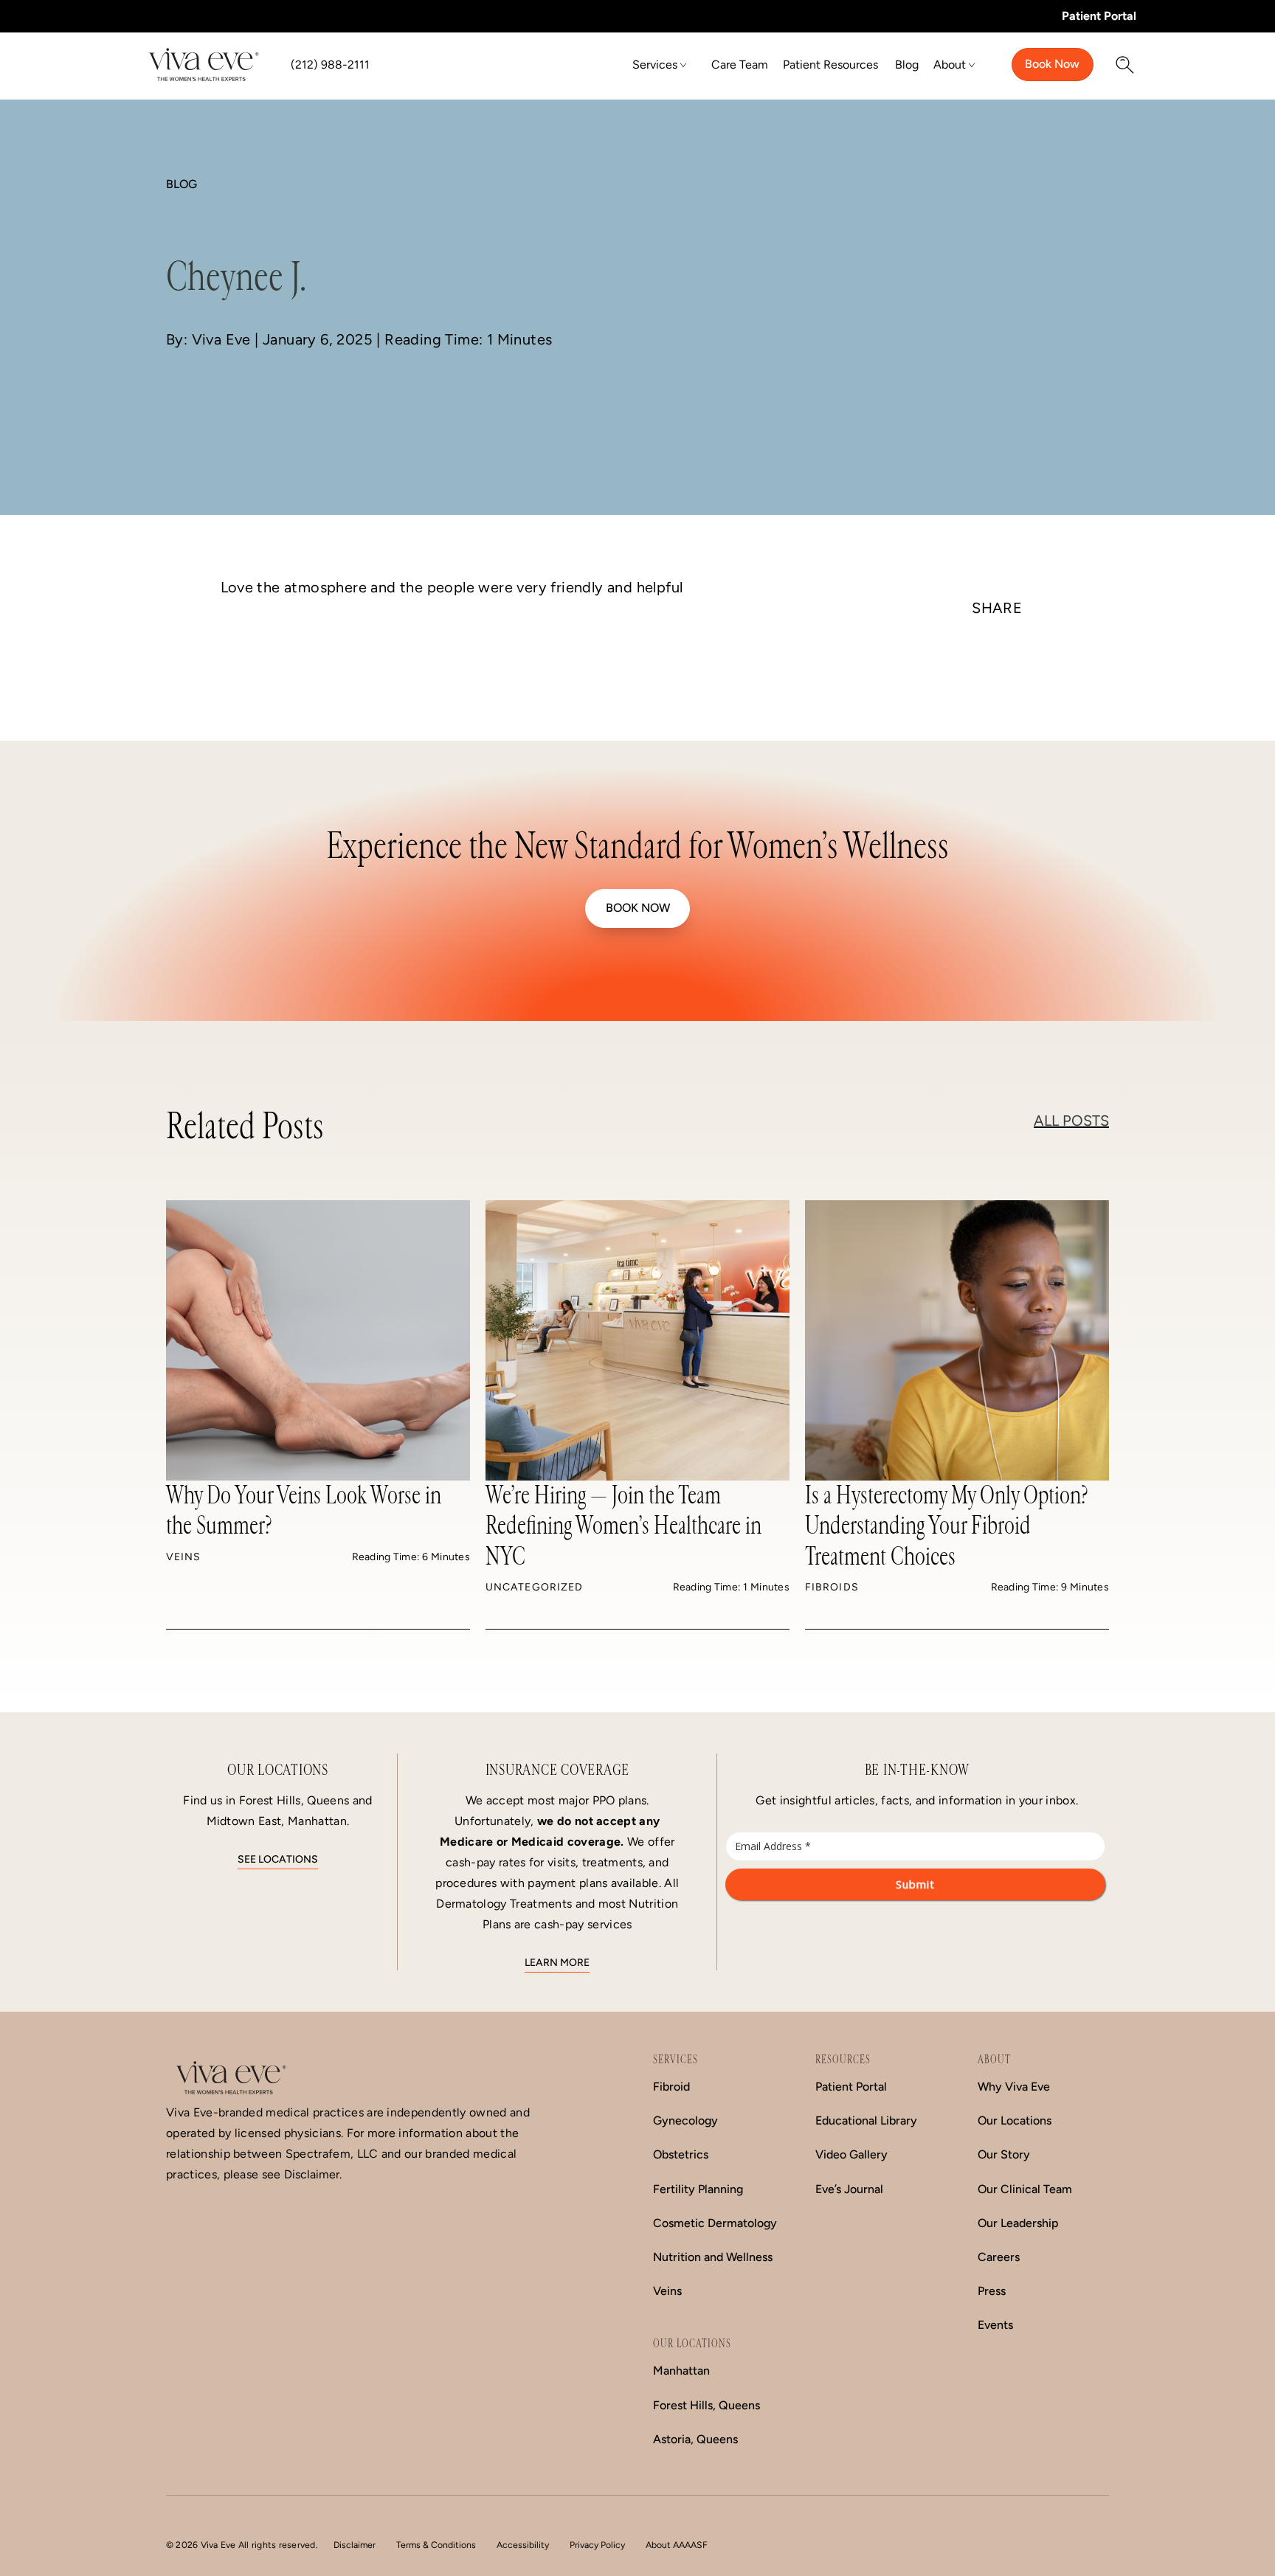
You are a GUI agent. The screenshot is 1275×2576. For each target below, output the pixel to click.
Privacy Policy (597, 2545)
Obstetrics (681, 2154)
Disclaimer (355, 2545)
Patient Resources (830, 65)
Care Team (740, 65)
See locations (278, 1859)
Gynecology (685, 2120)
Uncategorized (534, 1587)
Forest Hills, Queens (706, 2405)
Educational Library (866, 2120)
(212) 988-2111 (330, 65)
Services (655, 65)
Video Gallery (851, 2154)
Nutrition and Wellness (713, 2257)
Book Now (1052, 64)
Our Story (1004, 2154)
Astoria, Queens (695, 2439)
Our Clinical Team (1025, 2189)
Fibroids (832, 1587)
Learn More (557, 1963)
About (950, 65)
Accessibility (523, 2545)
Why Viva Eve (1014, 2087)
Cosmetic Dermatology (715, 2223)
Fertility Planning (698, 2189)
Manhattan (681, 2371)
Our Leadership (1018, 2223)
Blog (907, 65)
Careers (999, 2257)
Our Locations (1015, 2120)
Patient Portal (1099, 16)
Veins (184, 1557)
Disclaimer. (313, 2174)
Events (995, 2325)
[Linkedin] (997, 669)
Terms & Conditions (436, 2545)
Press (992, 2291)
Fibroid (671, 2087)
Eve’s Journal (849, 2189)
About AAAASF (677, 2545)
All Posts (1071, 1121)
